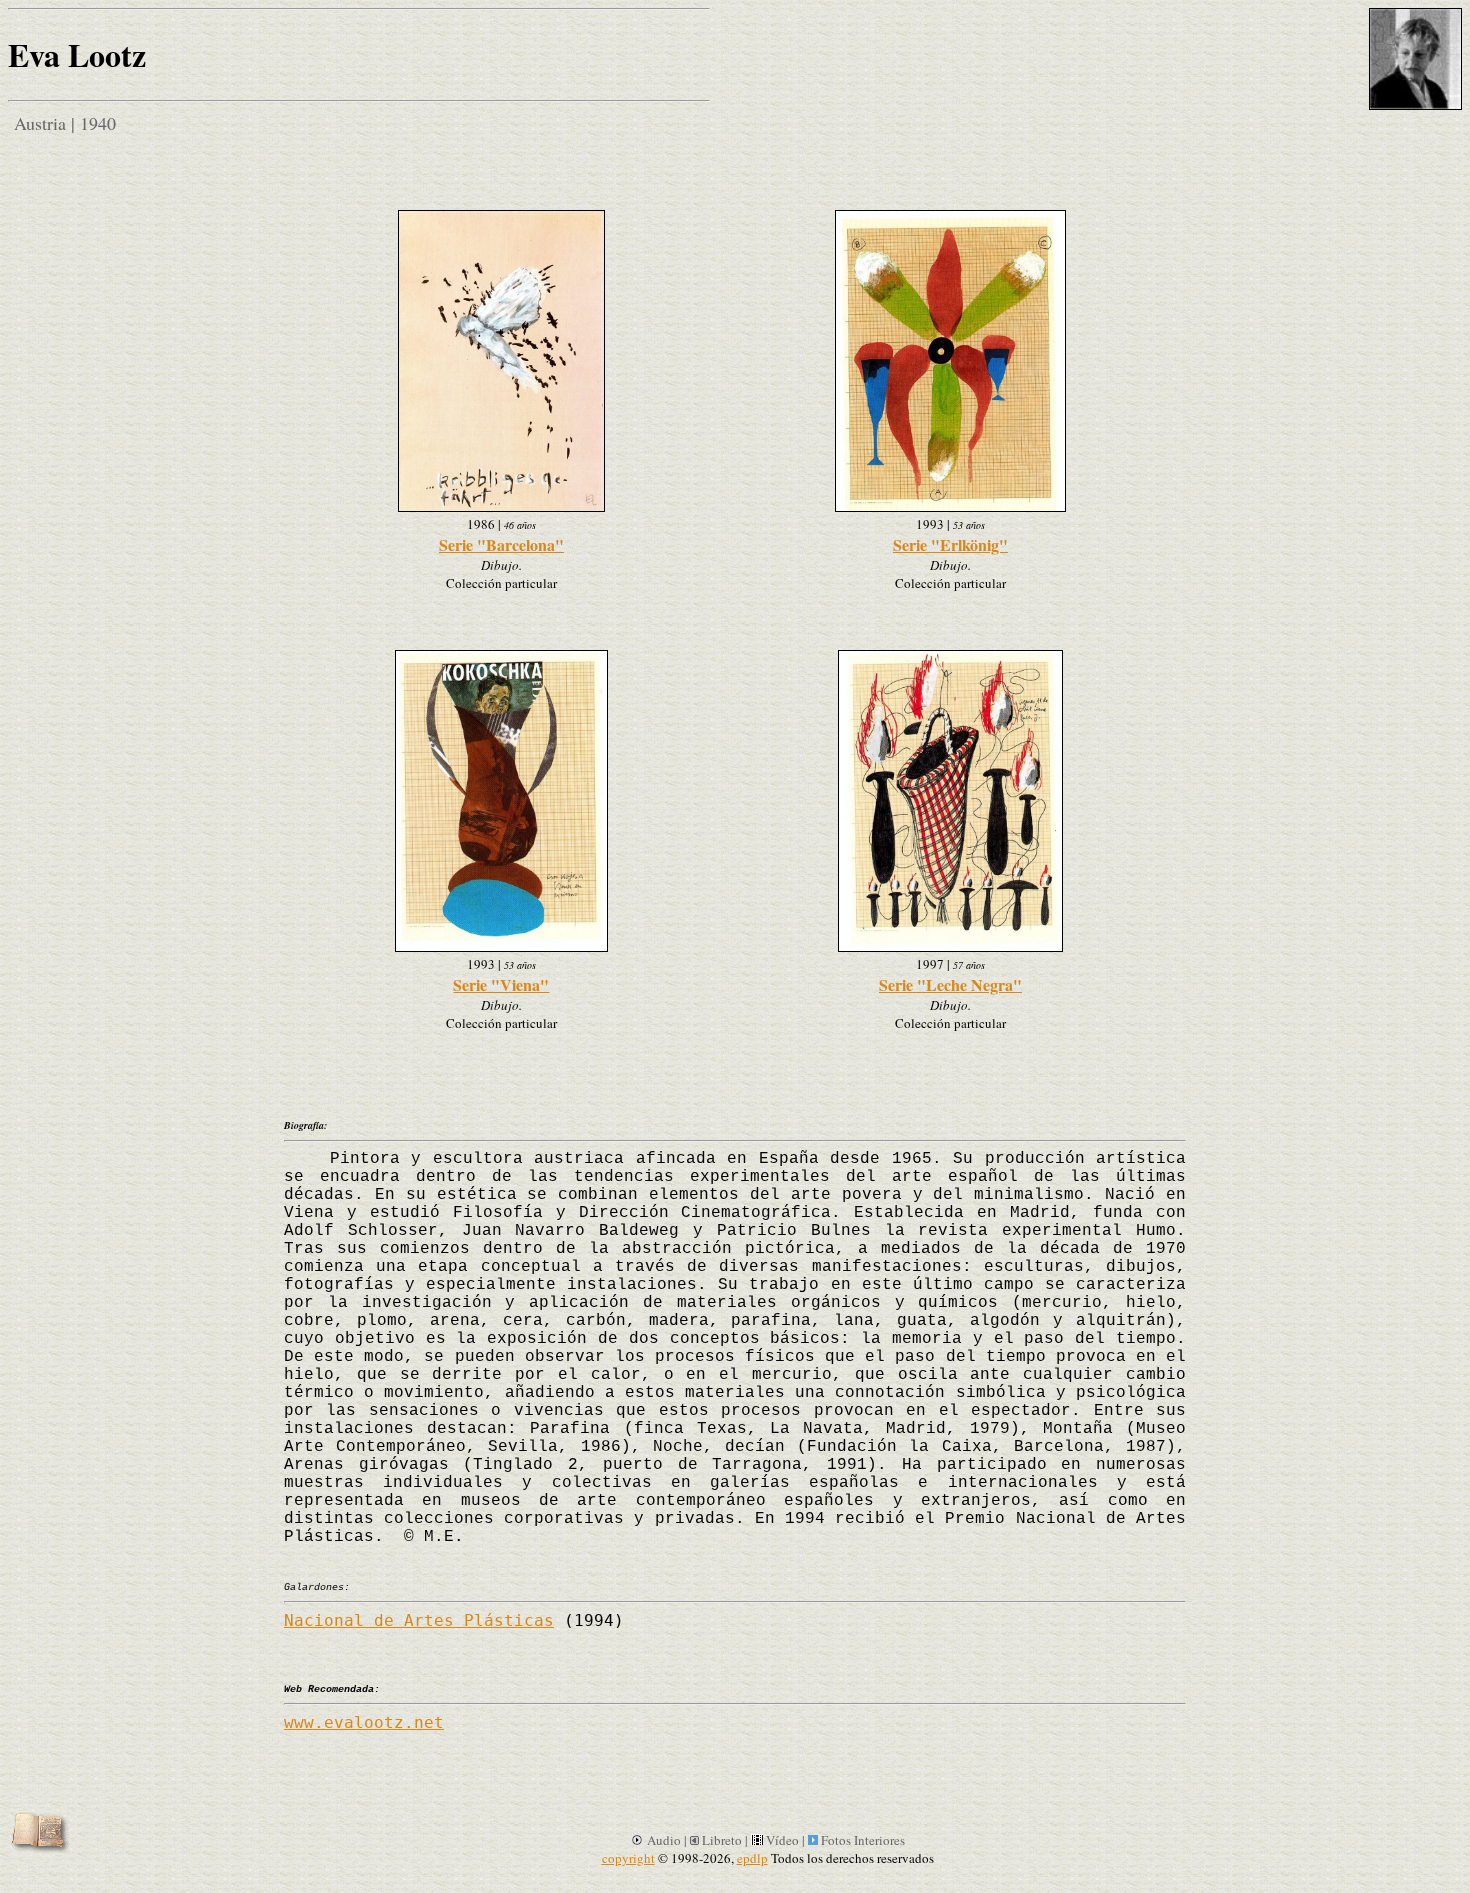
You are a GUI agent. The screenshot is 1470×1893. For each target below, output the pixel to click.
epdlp (752, 1858)
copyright (628, 1858)
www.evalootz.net (364, 1722)
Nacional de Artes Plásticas (419, 1620)
